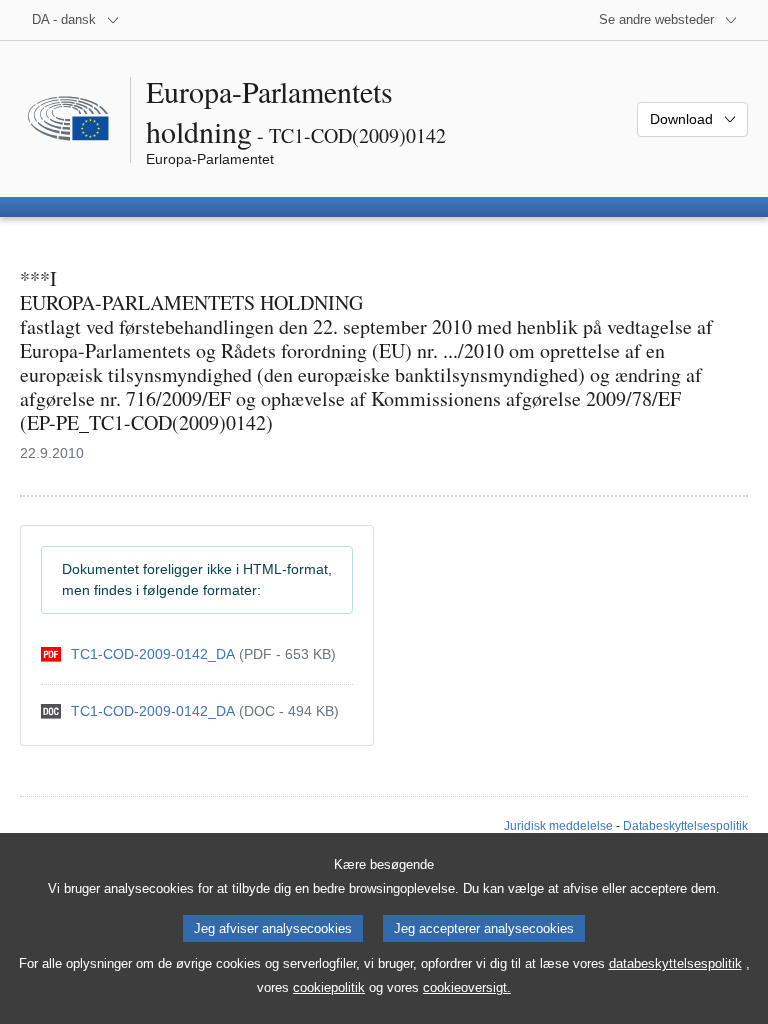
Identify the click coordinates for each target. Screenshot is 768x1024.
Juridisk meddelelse (558, 826)
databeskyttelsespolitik (675, 963)
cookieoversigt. (467, 987)
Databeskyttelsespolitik (685, 826)
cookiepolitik (329, 987)
